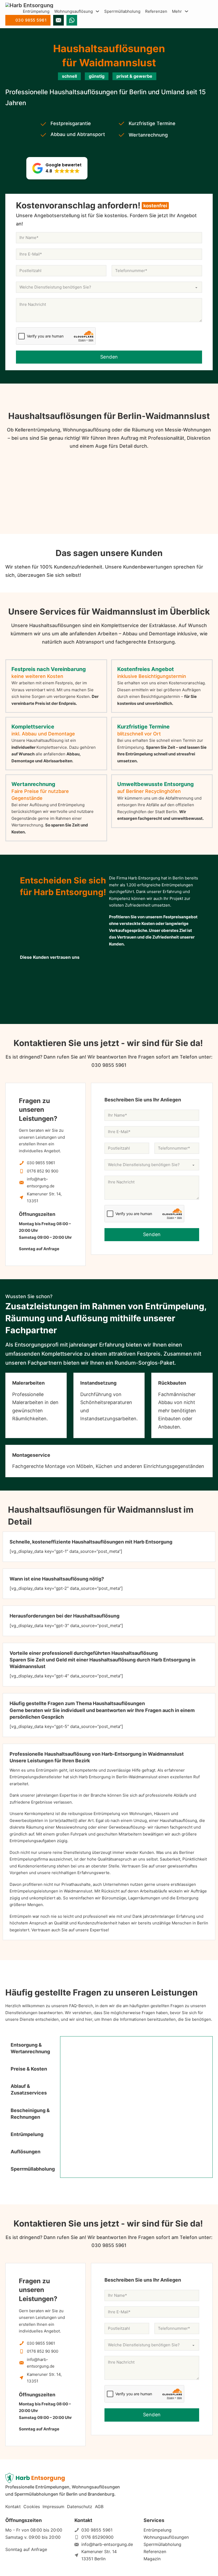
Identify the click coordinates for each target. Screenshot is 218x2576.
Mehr (177, 11)
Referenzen (156, 11)
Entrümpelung (36, 11)
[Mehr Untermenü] (186, 11)
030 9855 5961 (31, 20)
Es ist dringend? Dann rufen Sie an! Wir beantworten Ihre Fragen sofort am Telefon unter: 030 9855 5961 (109, 1061)
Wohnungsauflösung (74, 11)
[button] (57, 168)
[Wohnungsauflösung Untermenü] (97, 11)
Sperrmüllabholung (122, 11)
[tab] (33, 2048)
